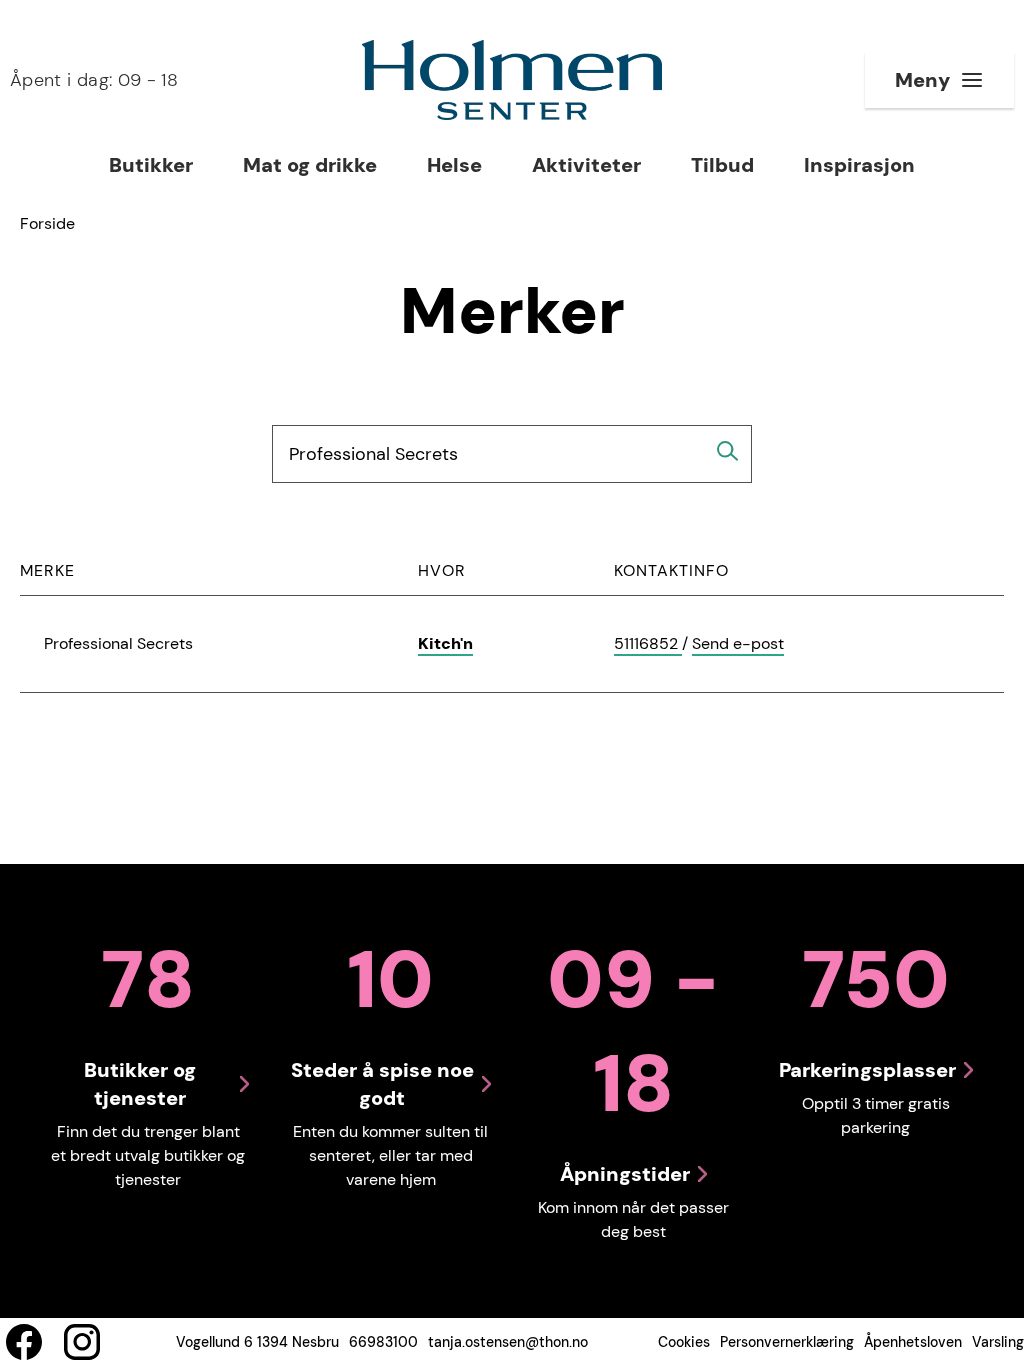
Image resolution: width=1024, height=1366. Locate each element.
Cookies (684, 1342)
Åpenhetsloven (913, 1342)
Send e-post (738, 644)
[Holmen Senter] (512, 80)
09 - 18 (94, 80)
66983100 (383, 1342)
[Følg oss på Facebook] (24, 1342)
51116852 (648, 644)
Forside (47, 223)
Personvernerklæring (787, 1342)
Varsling (998, 1342)
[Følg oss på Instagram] (82, 1342)
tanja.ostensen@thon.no (508, 1342)
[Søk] (728, 451)
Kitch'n (445, 643)
